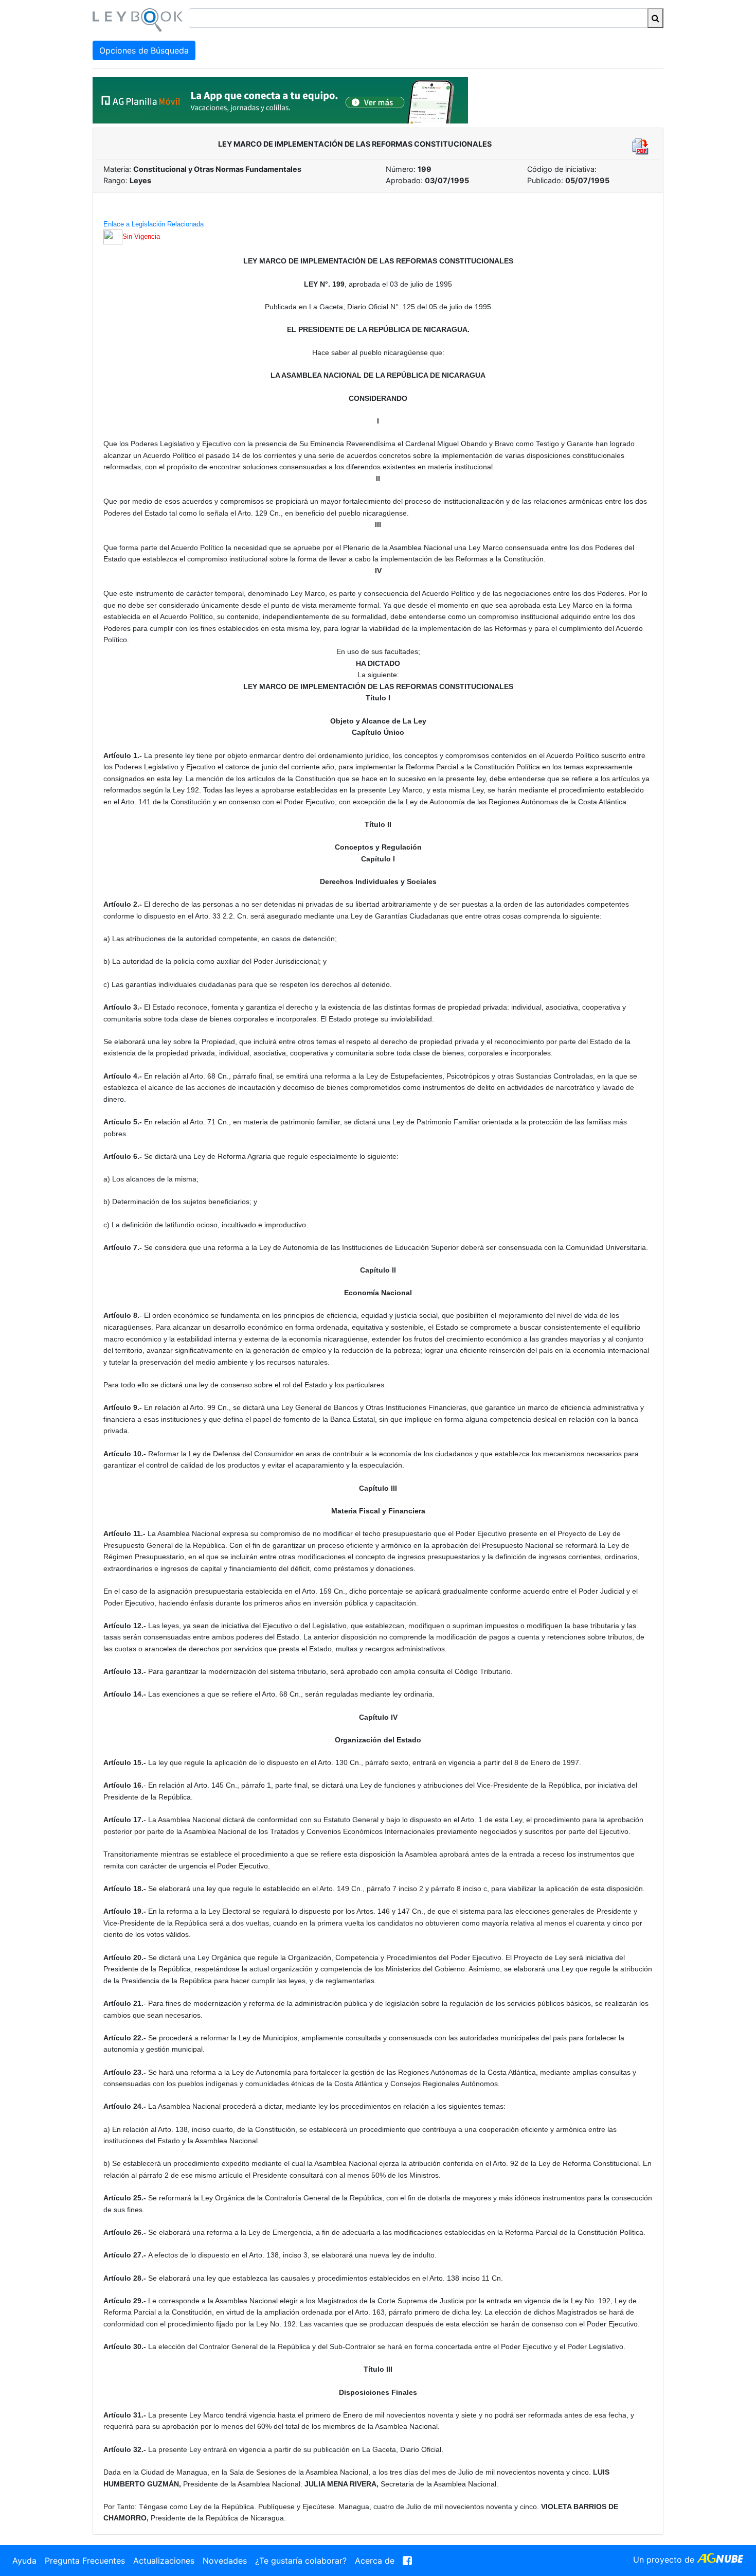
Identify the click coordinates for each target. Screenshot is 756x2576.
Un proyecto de (665, 2560)
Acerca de (375, 2561)
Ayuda (24, 2561)
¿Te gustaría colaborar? (301, 2561)
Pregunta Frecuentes (85, 2561)
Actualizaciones (164, 2561)
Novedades (225, 2561)
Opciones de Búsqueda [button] (144, 50)
